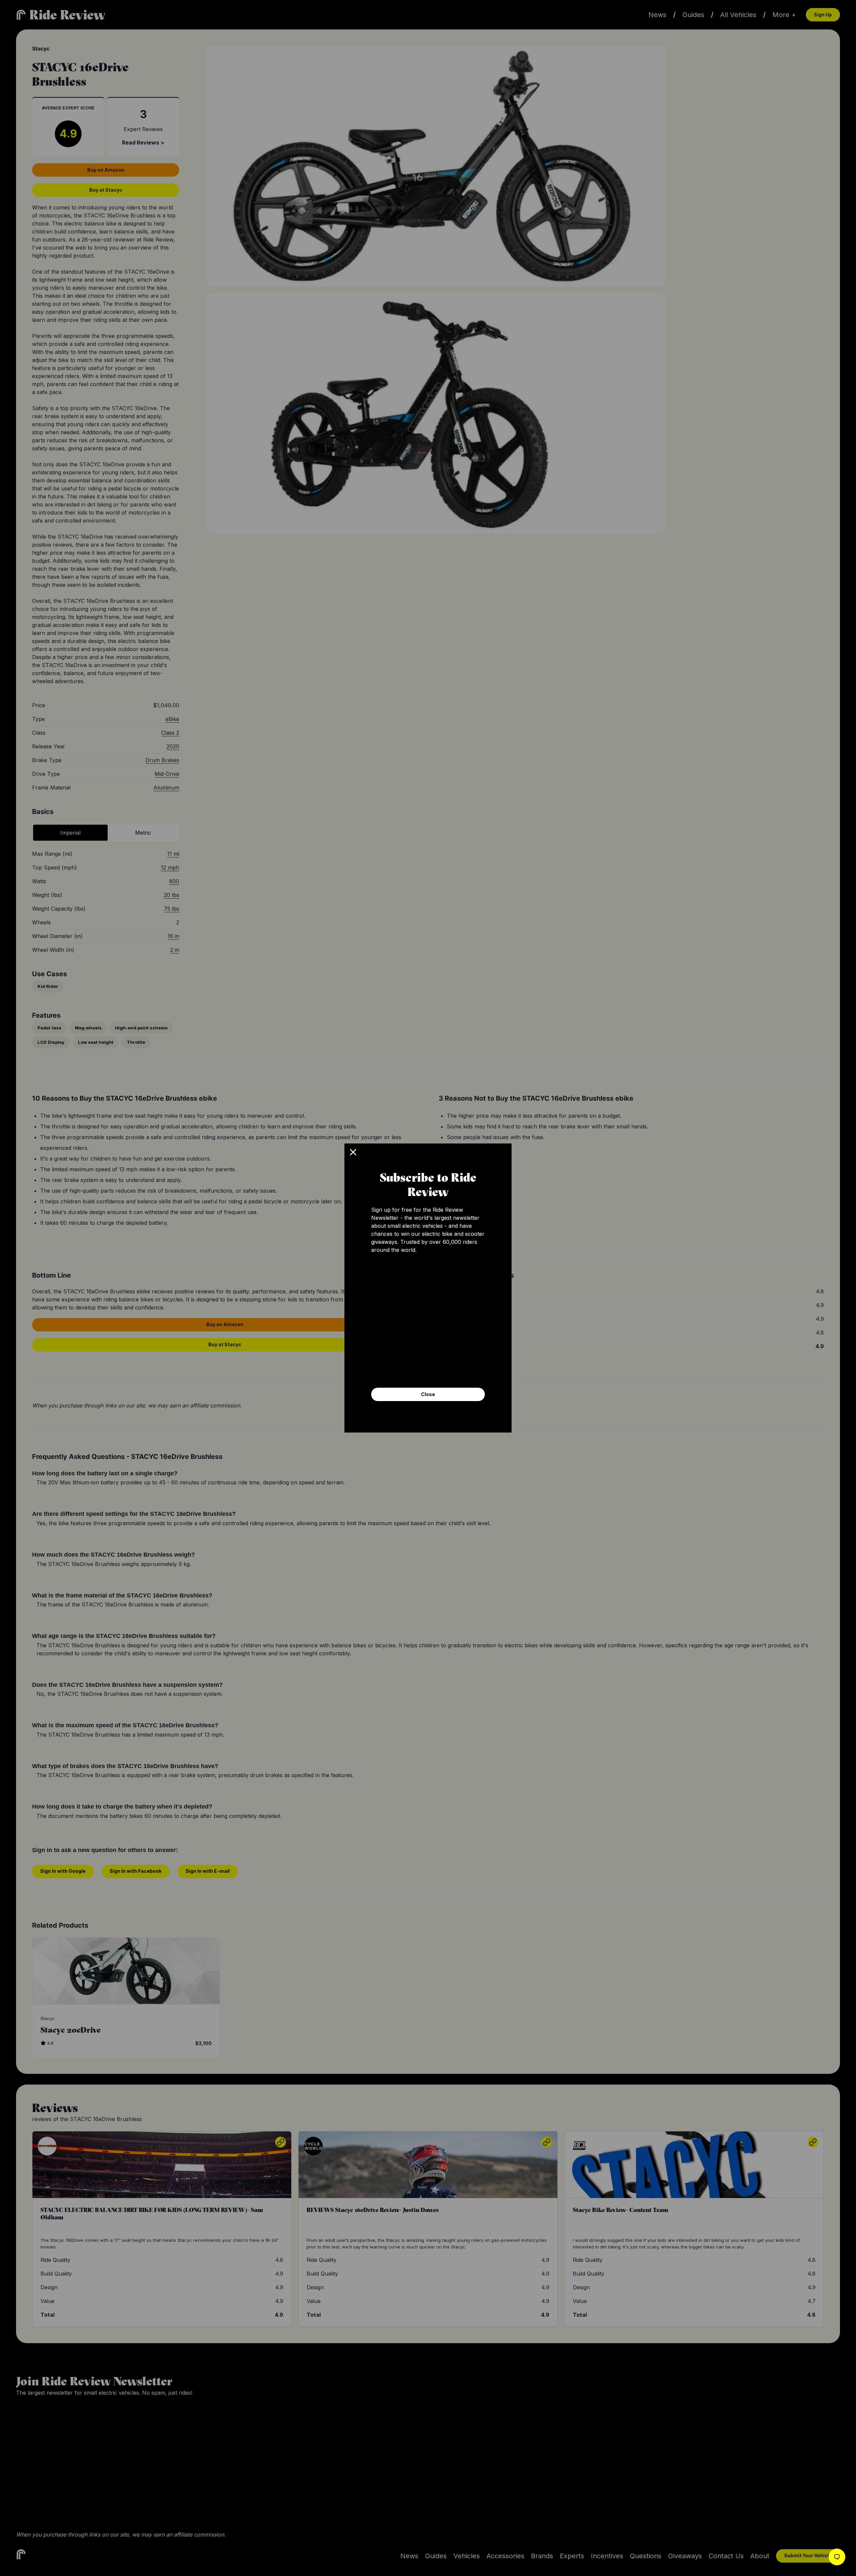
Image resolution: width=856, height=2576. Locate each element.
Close (428, 1394)
